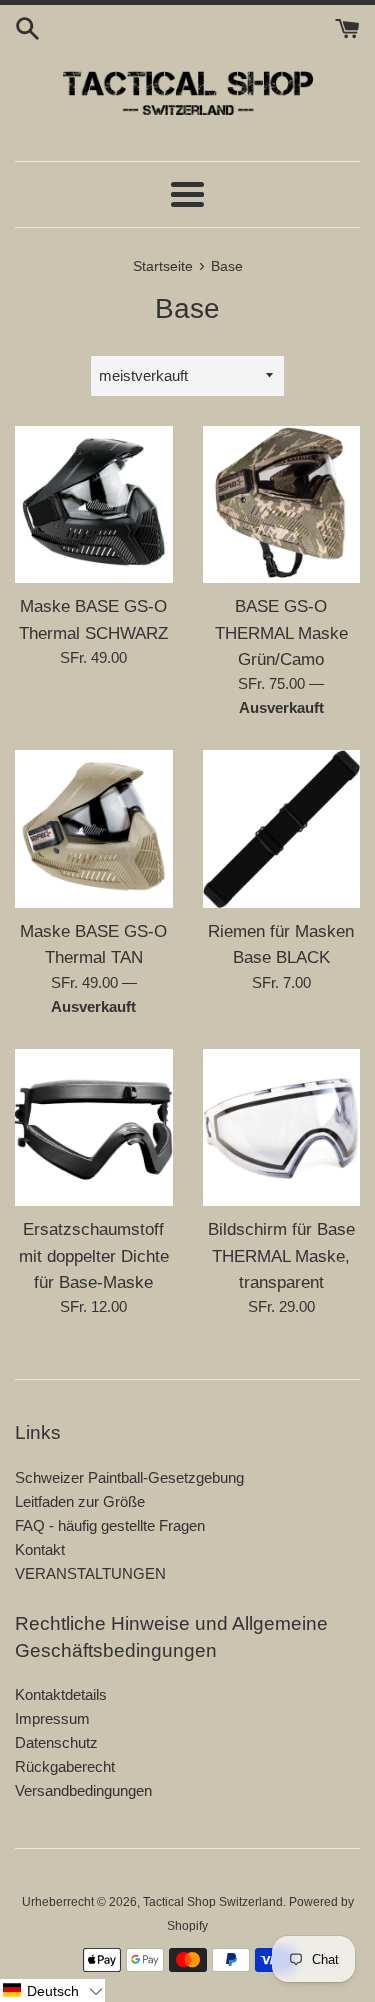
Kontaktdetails (61, 1694)
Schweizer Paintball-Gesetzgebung (129, 1477)
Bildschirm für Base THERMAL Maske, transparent (281, 1255)
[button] (52, 1990)
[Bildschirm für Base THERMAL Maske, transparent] (282, 1128)
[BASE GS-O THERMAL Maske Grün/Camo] (282, 505)
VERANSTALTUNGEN (90, 1573)
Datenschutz (56, 1742)
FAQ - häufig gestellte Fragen (110, 1525)
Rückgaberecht (65, 1766)
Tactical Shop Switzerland (213, 1902)
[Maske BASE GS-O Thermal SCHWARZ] (94, 505)
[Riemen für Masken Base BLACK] (282, 829)
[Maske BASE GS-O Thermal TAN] (94, 829)
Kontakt (40, 1549)
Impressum (52, 1718)
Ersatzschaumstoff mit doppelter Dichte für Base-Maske (94, 1255)
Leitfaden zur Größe (80, 1501)
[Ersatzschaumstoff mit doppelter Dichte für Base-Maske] (94, 1128)
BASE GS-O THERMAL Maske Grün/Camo (281, 632)
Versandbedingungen (83, 1790)
